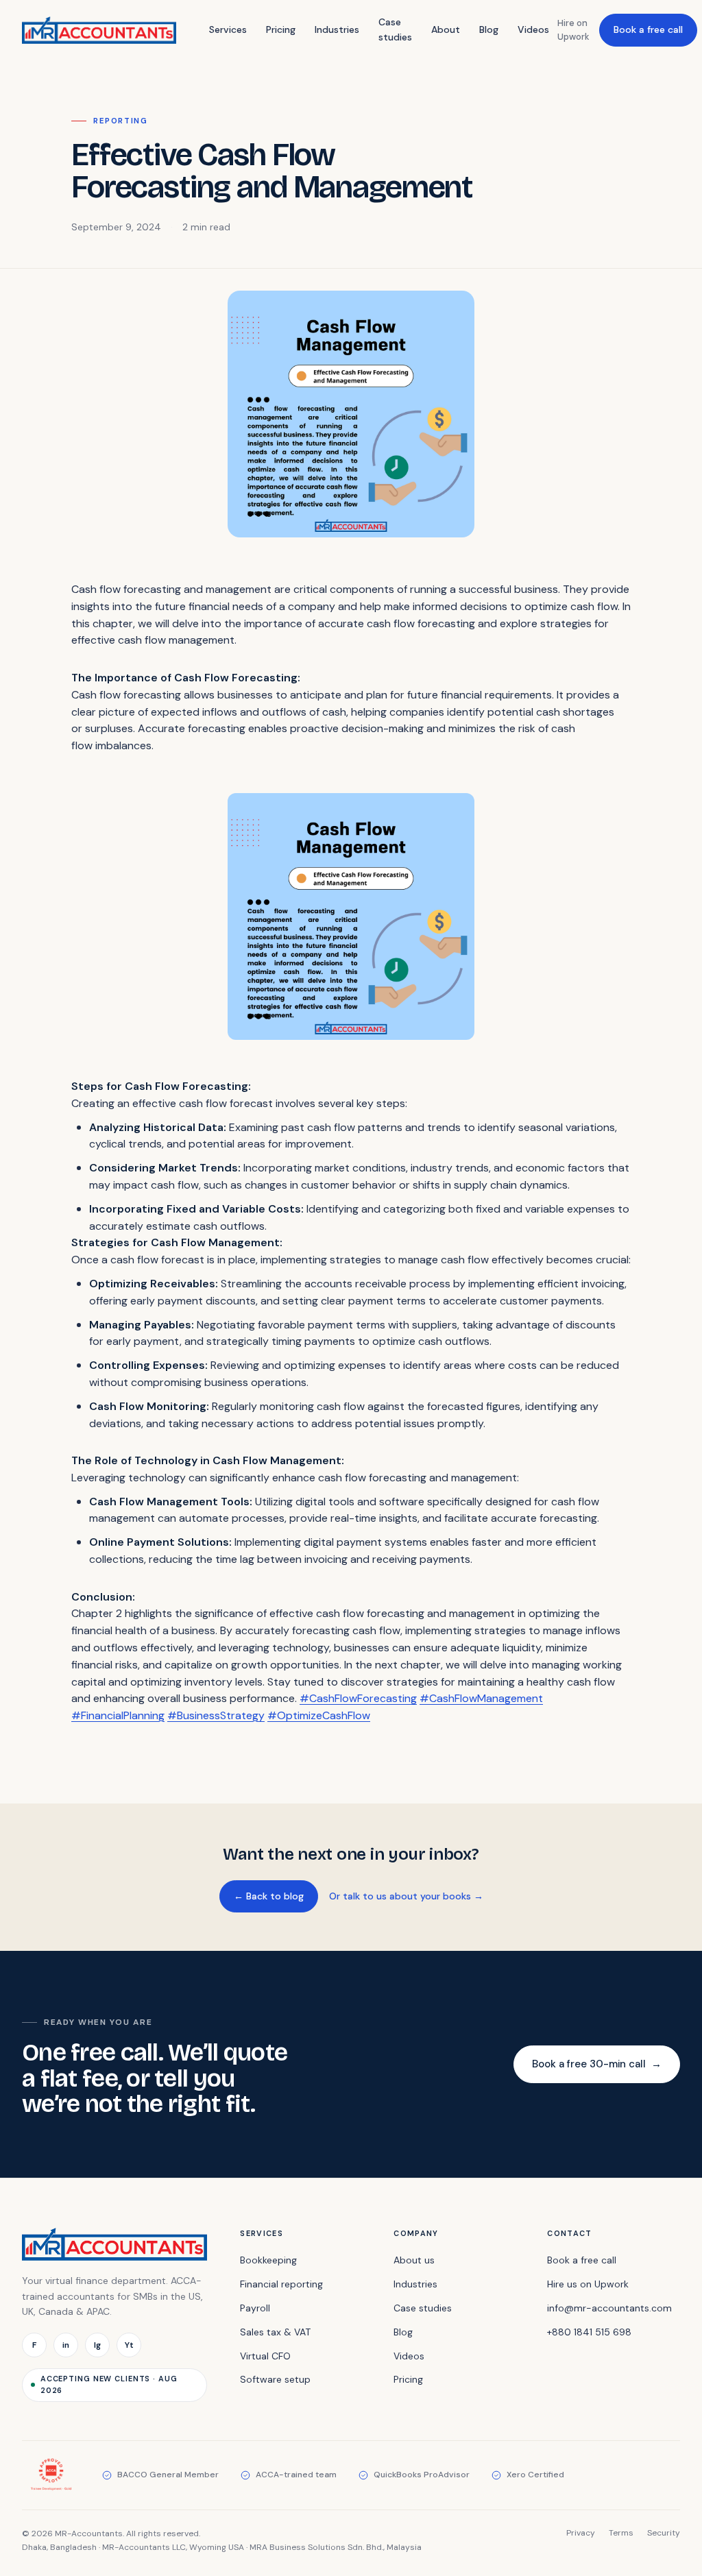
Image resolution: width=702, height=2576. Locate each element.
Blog (489, 29)
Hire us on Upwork (588, 2284)
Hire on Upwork (573, 30)
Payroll (255, 2308)
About (446, 29)
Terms (621, 2533)
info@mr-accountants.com (609, 2308)
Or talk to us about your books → (406, 1896)
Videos (533, 29)
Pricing (281, 29)
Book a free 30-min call (597, 2064)
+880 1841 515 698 (589, 2332)
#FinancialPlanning (118, 1715)
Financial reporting (281, 2284)
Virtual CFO (265, 2356)
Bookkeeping (268, 2260)
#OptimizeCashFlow (319, 1715)
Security (664, 2533)
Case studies (395, 29)
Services (228, 29)
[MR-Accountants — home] (99, 30)
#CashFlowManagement (481, 1698)
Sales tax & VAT (275, 2332)
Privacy (581, 2533)
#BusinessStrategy (216, 1715)
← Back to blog (269, 1896)
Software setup (275, 2379)
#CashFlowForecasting (358, 1698)
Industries (337, 29)
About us (414, 2260)
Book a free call (648, 29)
